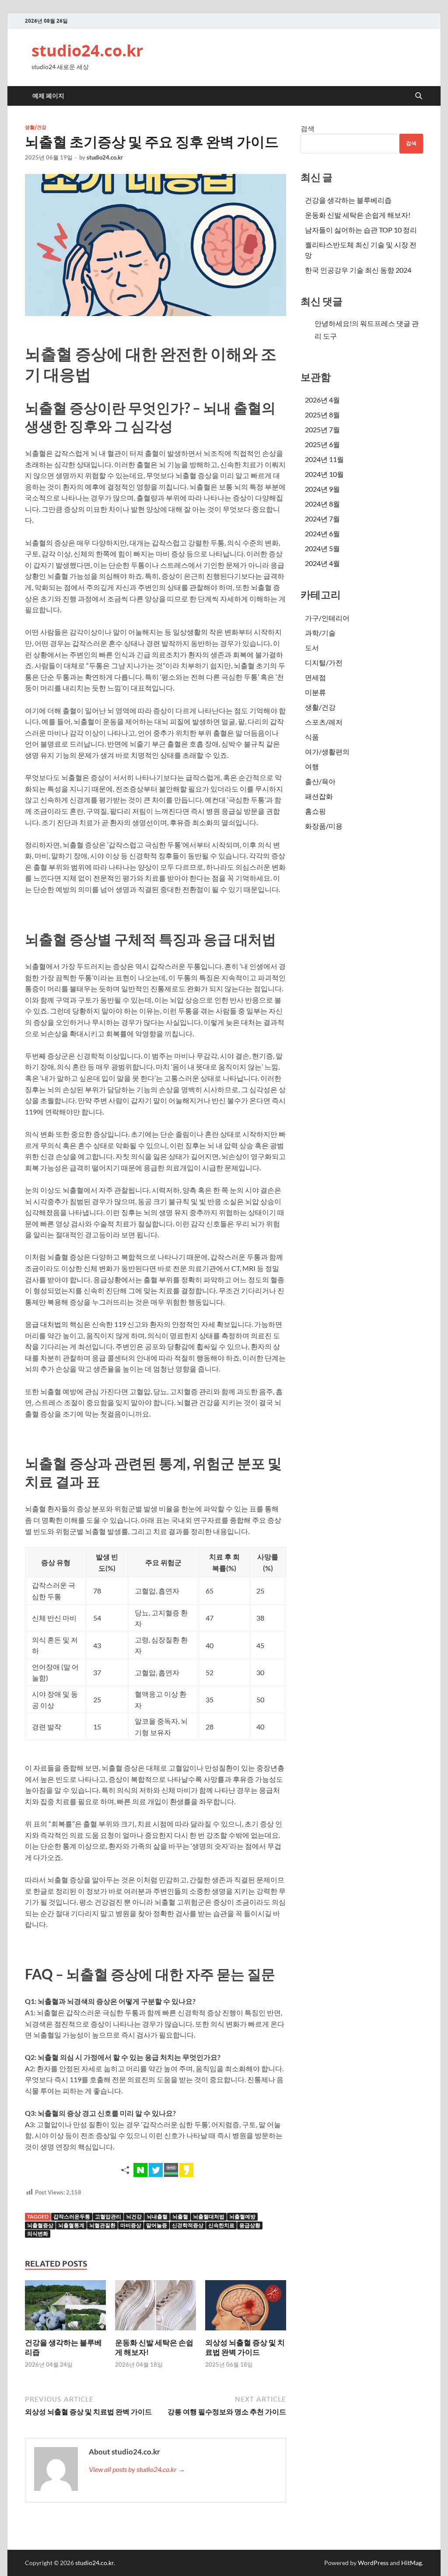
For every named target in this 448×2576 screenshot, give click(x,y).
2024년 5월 (322, 548)
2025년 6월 (322, 444)
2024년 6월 (322, 533)
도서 (312, 647)
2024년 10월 (324, 474)
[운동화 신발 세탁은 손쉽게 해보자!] (156, 2308)
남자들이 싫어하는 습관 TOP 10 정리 (361, 230)
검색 (308, 128)
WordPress (373, 2563)
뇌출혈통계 (71, 2225)
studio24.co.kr (87, 50)
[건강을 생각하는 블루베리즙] (65, 2308)
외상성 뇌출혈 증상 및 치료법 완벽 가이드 (245, 2347)
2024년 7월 (322, 519)
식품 (312, 737)
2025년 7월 (322, 429)
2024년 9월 (322, 489)
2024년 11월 (324, 459)
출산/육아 (320, 781)
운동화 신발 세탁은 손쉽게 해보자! (358, 215)
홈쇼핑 (315, 811)
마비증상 (131, 2225)
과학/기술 (320, 633)
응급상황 (250, 2225)
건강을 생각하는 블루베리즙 (348, 200)
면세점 (315, 677)
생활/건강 (36, 127)
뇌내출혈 (157, 2217)
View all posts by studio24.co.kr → (137, 2469)
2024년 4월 (322, 563)
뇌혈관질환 (102, 2225)
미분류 (315, 692)
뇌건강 (134, 2217)
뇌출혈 (180, 2217)
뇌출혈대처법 (209, 2217)
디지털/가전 (324, 662)
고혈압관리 (108, 2217)
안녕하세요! (333, 323)
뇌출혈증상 (40, 2225)
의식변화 (38, 2234)
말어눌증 (157, 2225)
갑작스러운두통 (72, 2217)
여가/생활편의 (327, 752)
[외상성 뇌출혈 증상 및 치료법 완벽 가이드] (246, 2308)
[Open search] (419, 96)
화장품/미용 (324, 826)
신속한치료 (221, 2225)
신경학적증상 (188, 2225)
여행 (312, 766)
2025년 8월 (322, 415)
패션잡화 (319, 796)
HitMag (411, 2563)
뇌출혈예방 (242, 2217)
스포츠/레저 (324, 722)
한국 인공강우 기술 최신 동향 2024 (358, 270)
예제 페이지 (48, 96)
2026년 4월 (322, 400)
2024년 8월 (322, 504)
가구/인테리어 (327, 618)
